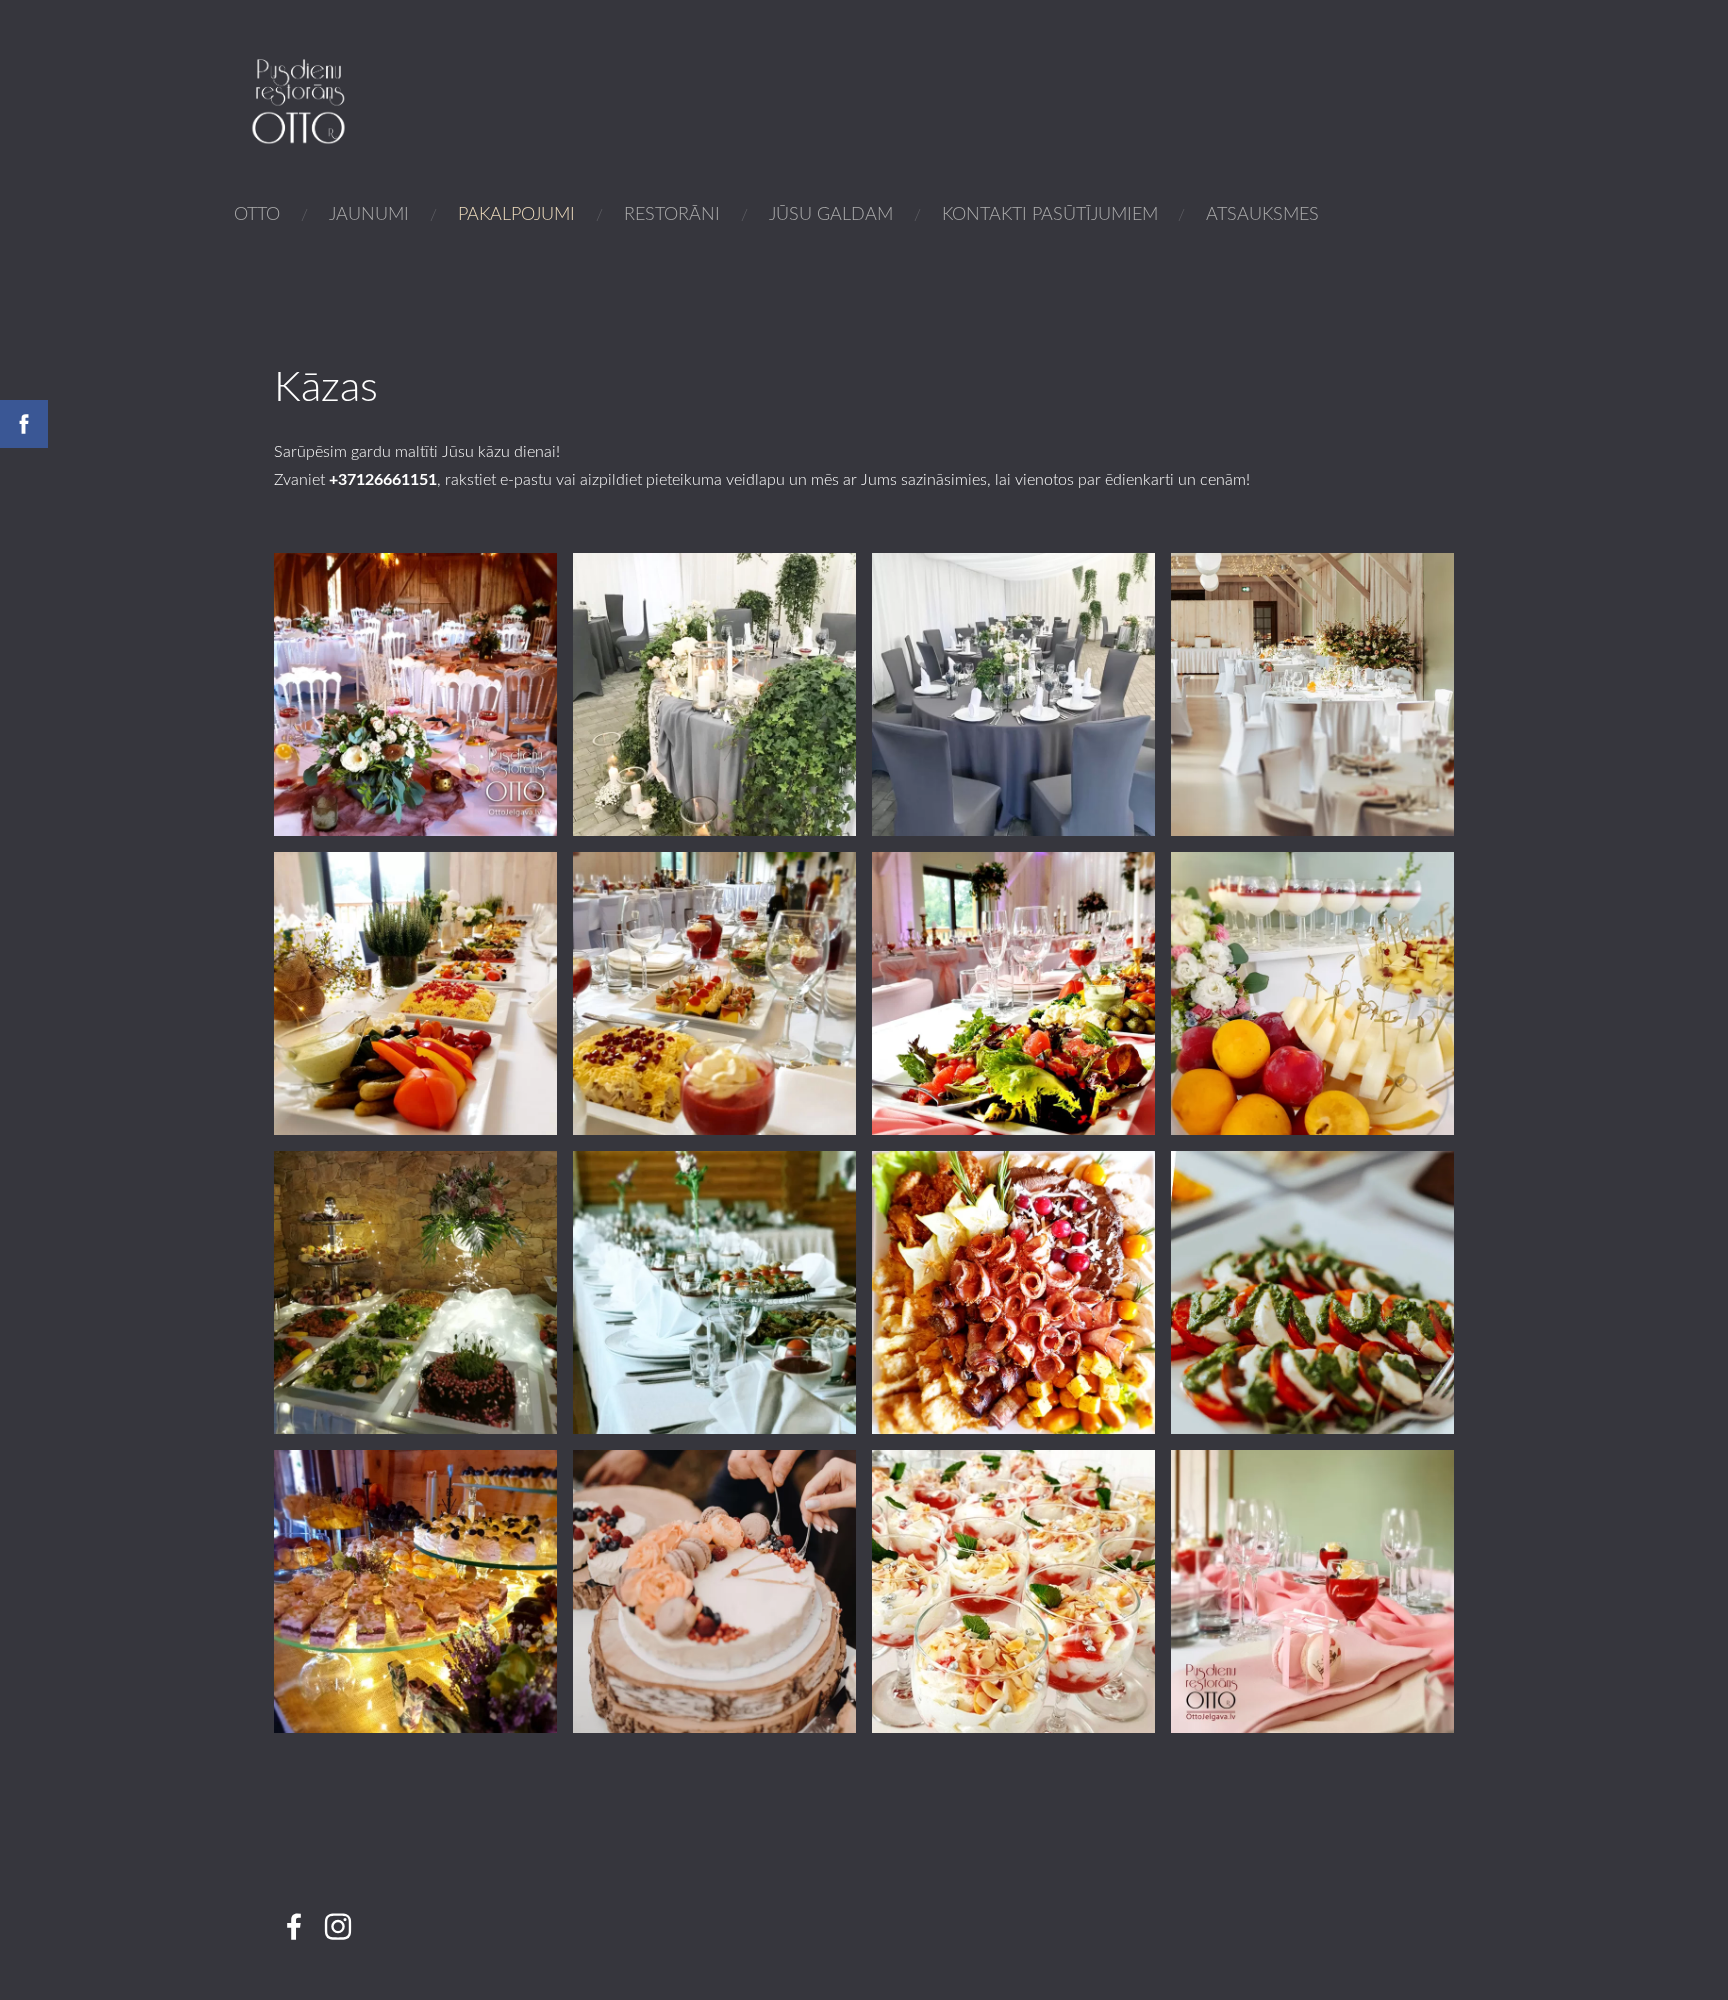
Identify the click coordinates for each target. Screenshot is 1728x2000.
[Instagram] (338, 1926)
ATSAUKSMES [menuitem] (1262, 213)
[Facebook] (294, 1926)
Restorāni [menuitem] (672, 213)
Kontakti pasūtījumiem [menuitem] (1050, 213)
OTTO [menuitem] (257, 213)
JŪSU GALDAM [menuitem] (831, 213)
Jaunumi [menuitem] (369, 213)
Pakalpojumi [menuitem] (516, 213)
